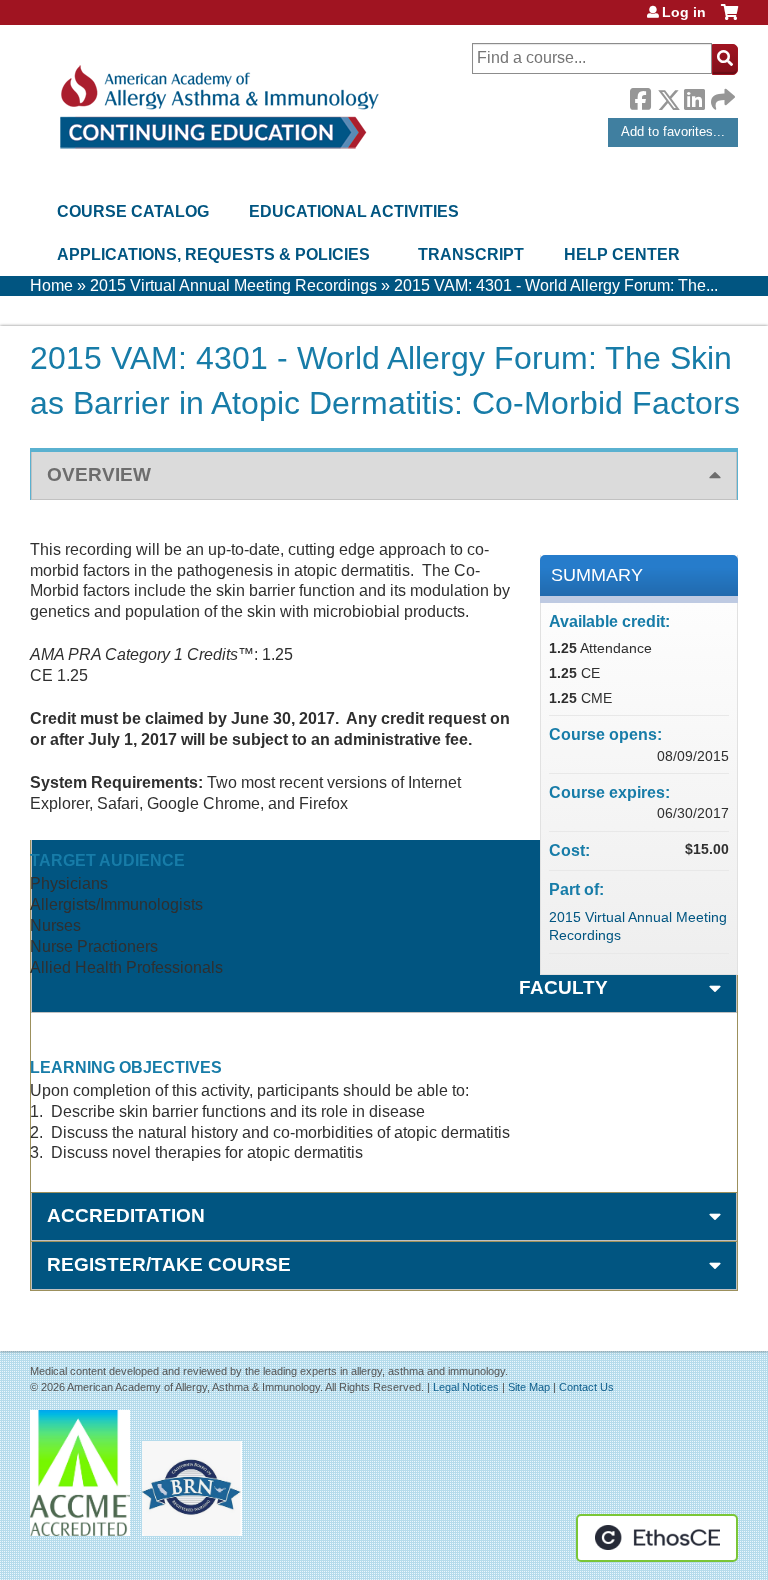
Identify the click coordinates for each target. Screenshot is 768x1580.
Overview (99, 474)
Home (51, 285)
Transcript (471, 254)
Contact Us (586, 1387)
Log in (684, 12)
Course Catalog (133, 211)
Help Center (622, 254)
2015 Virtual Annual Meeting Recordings (233, 285)
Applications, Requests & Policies (213, 254)
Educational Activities (354, 211)
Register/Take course (169, 1264)
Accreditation (126, 1215)
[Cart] (729, 19)
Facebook (640, 96)
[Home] (217, 107)
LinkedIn (694, 96)
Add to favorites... (673, 131)
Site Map (529, 1387)
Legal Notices (466, 1387)
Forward (721, 94)
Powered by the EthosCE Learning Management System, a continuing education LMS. (657, 1538)
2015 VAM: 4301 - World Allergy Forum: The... (556, 285)
